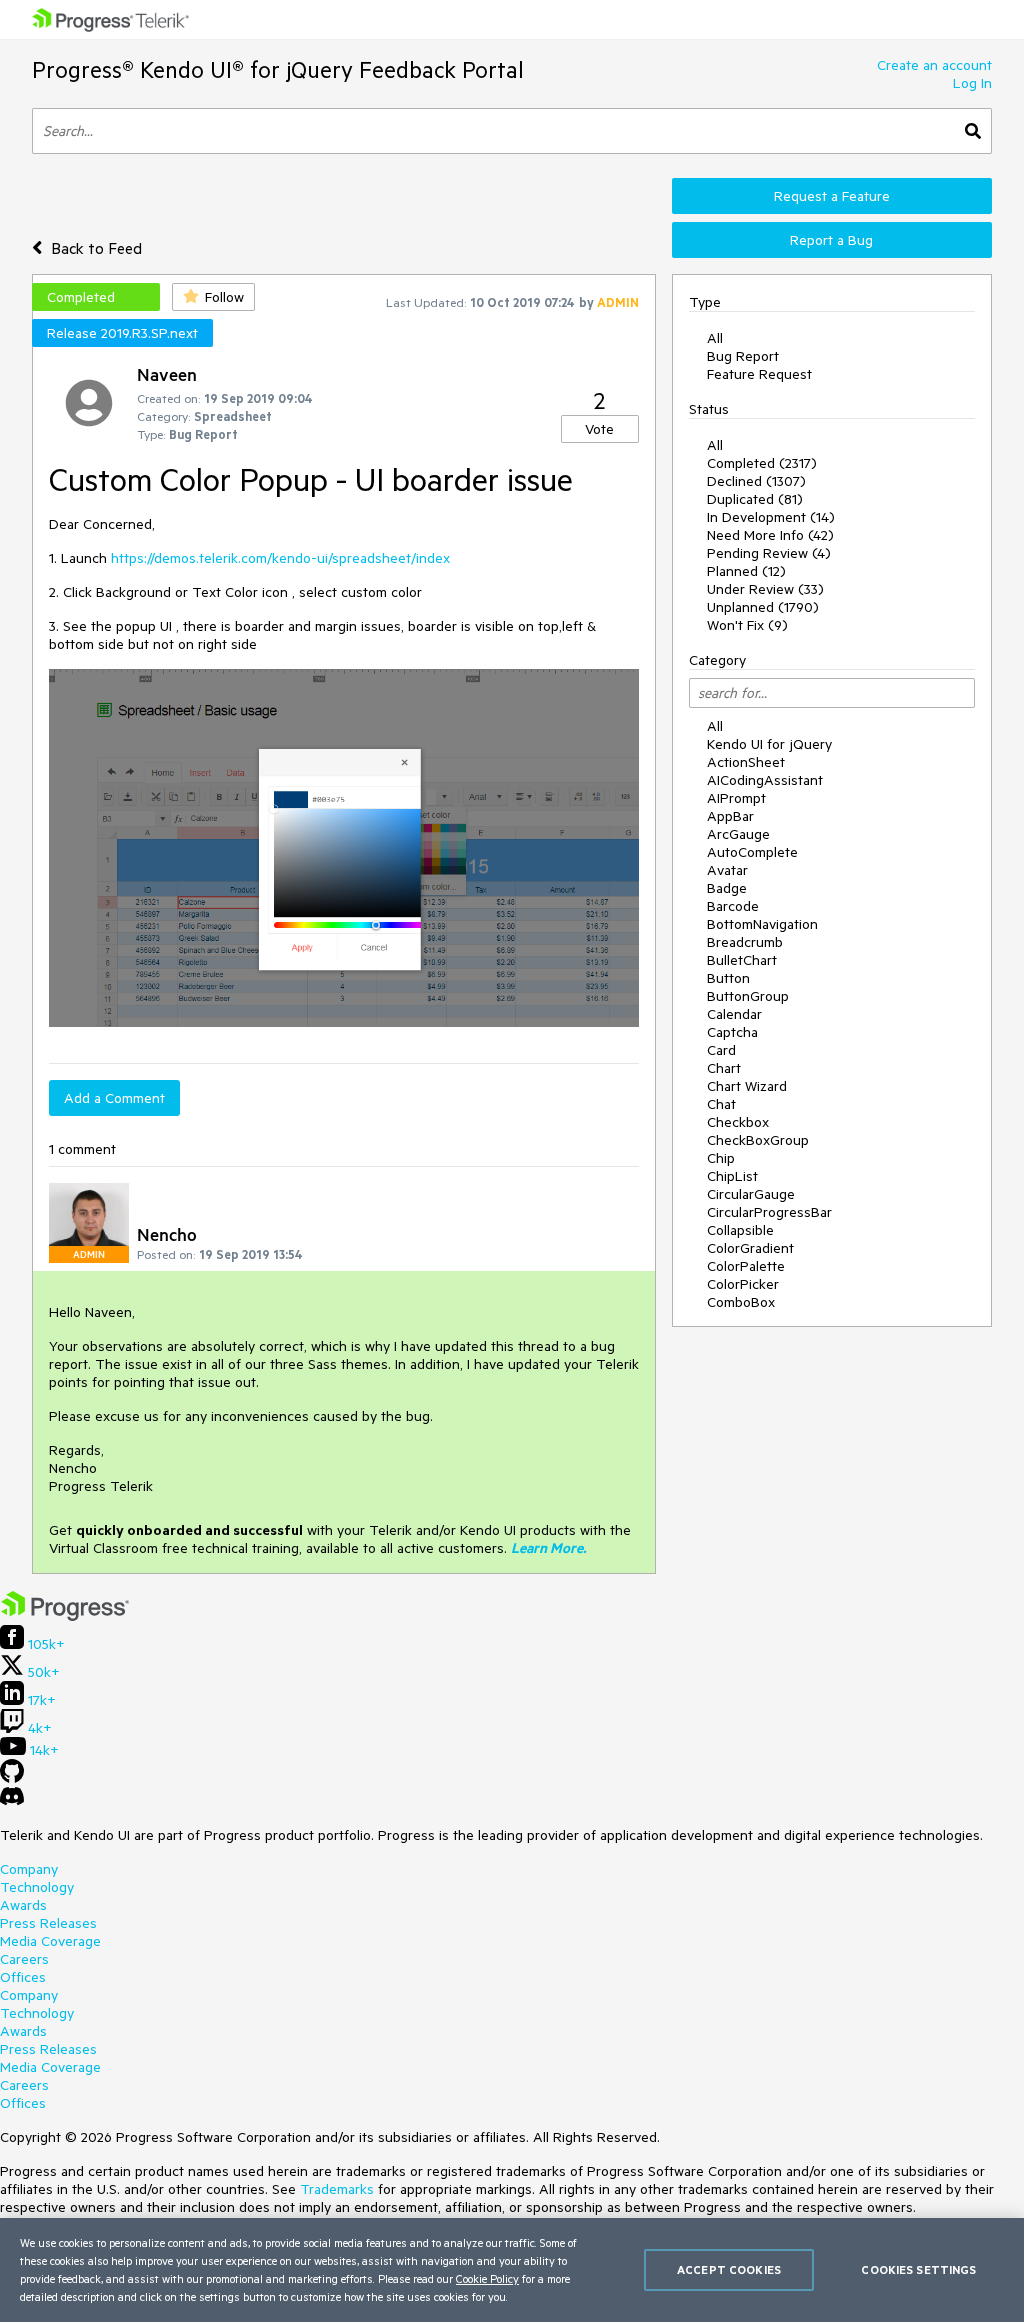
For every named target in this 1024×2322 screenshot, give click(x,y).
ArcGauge (738, 834)
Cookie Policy (487, 2278)
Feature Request (759, 374)
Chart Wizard (747, 1086)
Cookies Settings (918, 2269)
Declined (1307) (756, 481)
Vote (599, 429)
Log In (972, 83)
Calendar (734, 1014)
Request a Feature (832, 196)
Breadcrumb (745, 942)
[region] (512, 2270)
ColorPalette (746, 1266)
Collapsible (740, 1230)
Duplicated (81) (755, 499)
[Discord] (12, 1801)
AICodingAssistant (765, 780)
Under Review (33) (765, 589)
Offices (23, 1977)
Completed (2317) (762, 463)
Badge (727, 888)
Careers (24, 1959)
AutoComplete (752, 852)
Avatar (727, 870)
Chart (724, 1068)
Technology (37, 1887)
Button (728, 978)
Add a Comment (114, 1098)
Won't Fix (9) (747, 625)
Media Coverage (50, 1941)
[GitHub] (12, 1778)
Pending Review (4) (769, 553)
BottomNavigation (762, 924)
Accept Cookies (729, 2269)
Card (721, 1050)
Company (29, 1869)
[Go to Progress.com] (65, 1616)
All (715, 338)
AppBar (730, 816)
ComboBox (741, 1302)
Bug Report (743, 356)
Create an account (934, 65)
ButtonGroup (748, 996)
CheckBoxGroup (758, 1140)
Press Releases (48, 1923)
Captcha (732, 1032)
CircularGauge (751, 1194)
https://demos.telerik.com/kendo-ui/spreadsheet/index (280, 558)
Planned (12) (746, 571)
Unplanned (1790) (763, 607)
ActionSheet (746, 762)
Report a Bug (831, 240)
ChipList (732, 1176)
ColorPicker (743, 1284)
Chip (721, 1158)
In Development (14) (771, 517)
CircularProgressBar (769, 1212)
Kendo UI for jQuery (769, 744)
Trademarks (337, 2189)
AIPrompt (736, 798)
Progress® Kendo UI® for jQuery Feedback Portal (278, 69)
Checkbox (738, 1122)
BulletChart (742, 960)
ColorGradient (750, 1248)
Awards (23, 1905)
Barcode (733, 906)
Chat (721, 1104)
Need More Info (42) (770, 535)
